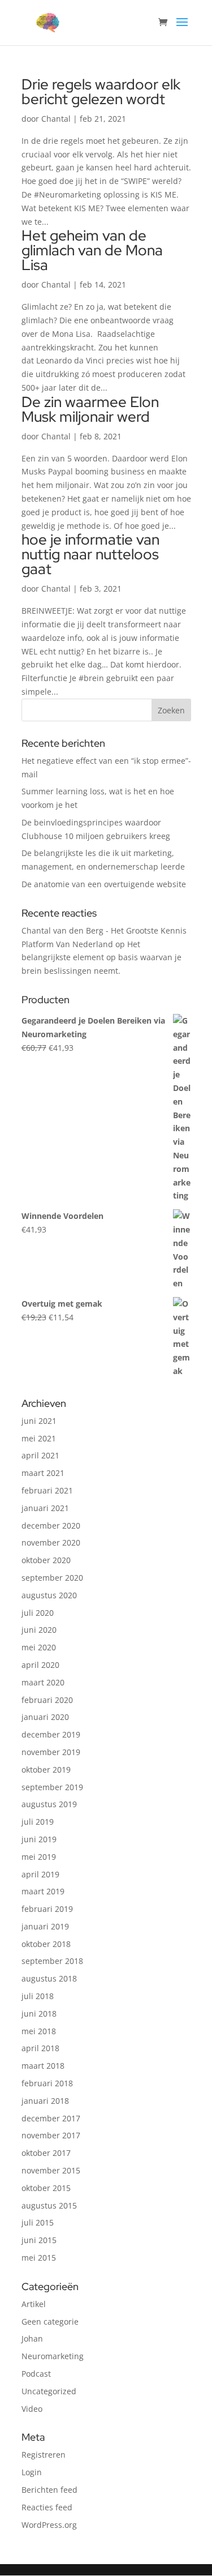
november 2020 (51, 1542)
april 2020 (40, 1665)
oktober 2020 (46, 1560)
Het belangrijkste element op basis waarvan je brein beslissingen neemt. (101, 958)
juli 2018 (38, 1996)
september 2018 (52, 1961)
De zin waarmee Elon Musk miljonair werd (90, 409)
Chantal (56, 119)
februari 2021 (47, 1490)
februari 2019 (47, 1909)
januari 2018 (45, 2101)
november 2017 (51, 2135)
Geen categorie (50, 2322)
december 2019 (51, 1734)
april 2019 (40, 1874)
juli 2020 (38, 1613)
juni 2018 (39, 2014)
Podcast (36, 2374)
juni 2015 (39, 2240)
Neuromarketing (53, 2356)
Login (32, 2472)
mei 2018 (39, 2031)
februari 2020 (47, 1700)
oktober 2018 (46, 1944)
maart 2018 (43, 2066)
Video (32, 2409)
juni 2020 (39, 1630)
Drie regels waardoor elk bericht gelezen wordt (101, 92)
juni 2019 (39, 1839)
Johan (32, 2338)
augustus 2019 (49, 1804)
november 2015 (51, 2170)
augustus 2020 (49, 1595)
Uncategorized (49, 2391)
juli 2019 (38, 1822)
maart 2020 (43, 1682)
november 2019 (51, 1752)
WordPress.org (49, 2525)
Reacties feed (47, 2507)
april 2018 (40, 2048)
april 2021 (40, 1455)
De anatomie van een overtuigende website (104, 884)
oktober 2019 (46, 1770)
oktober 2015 (46, 2188)
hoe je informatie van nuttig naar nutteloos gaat (90, 554)
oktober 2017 (46, 2153)
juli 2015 (38, 2222)
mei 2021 (39, 1438)
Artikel (34, 2304)
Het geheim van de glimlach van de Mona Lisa (92, 250)
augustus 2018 (49, 1978)
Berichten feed (49, 2490)
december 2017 (51, 2118)
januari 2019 (45, 1926)
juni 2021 (39, 1421)
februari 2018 (47, 2083)
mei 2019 (39, 1857)
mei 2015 (39, 2258)
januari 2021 (45, 1508)
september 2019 (52, 1787)
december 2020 (51, 1526)
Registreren (44, 2455)
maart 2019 (43, 1891)
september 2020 (52, 1578)
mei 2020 (39, 1647)
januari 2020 (45, 1717)
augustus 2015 (49, 2205)
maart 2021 (43, 1473)
